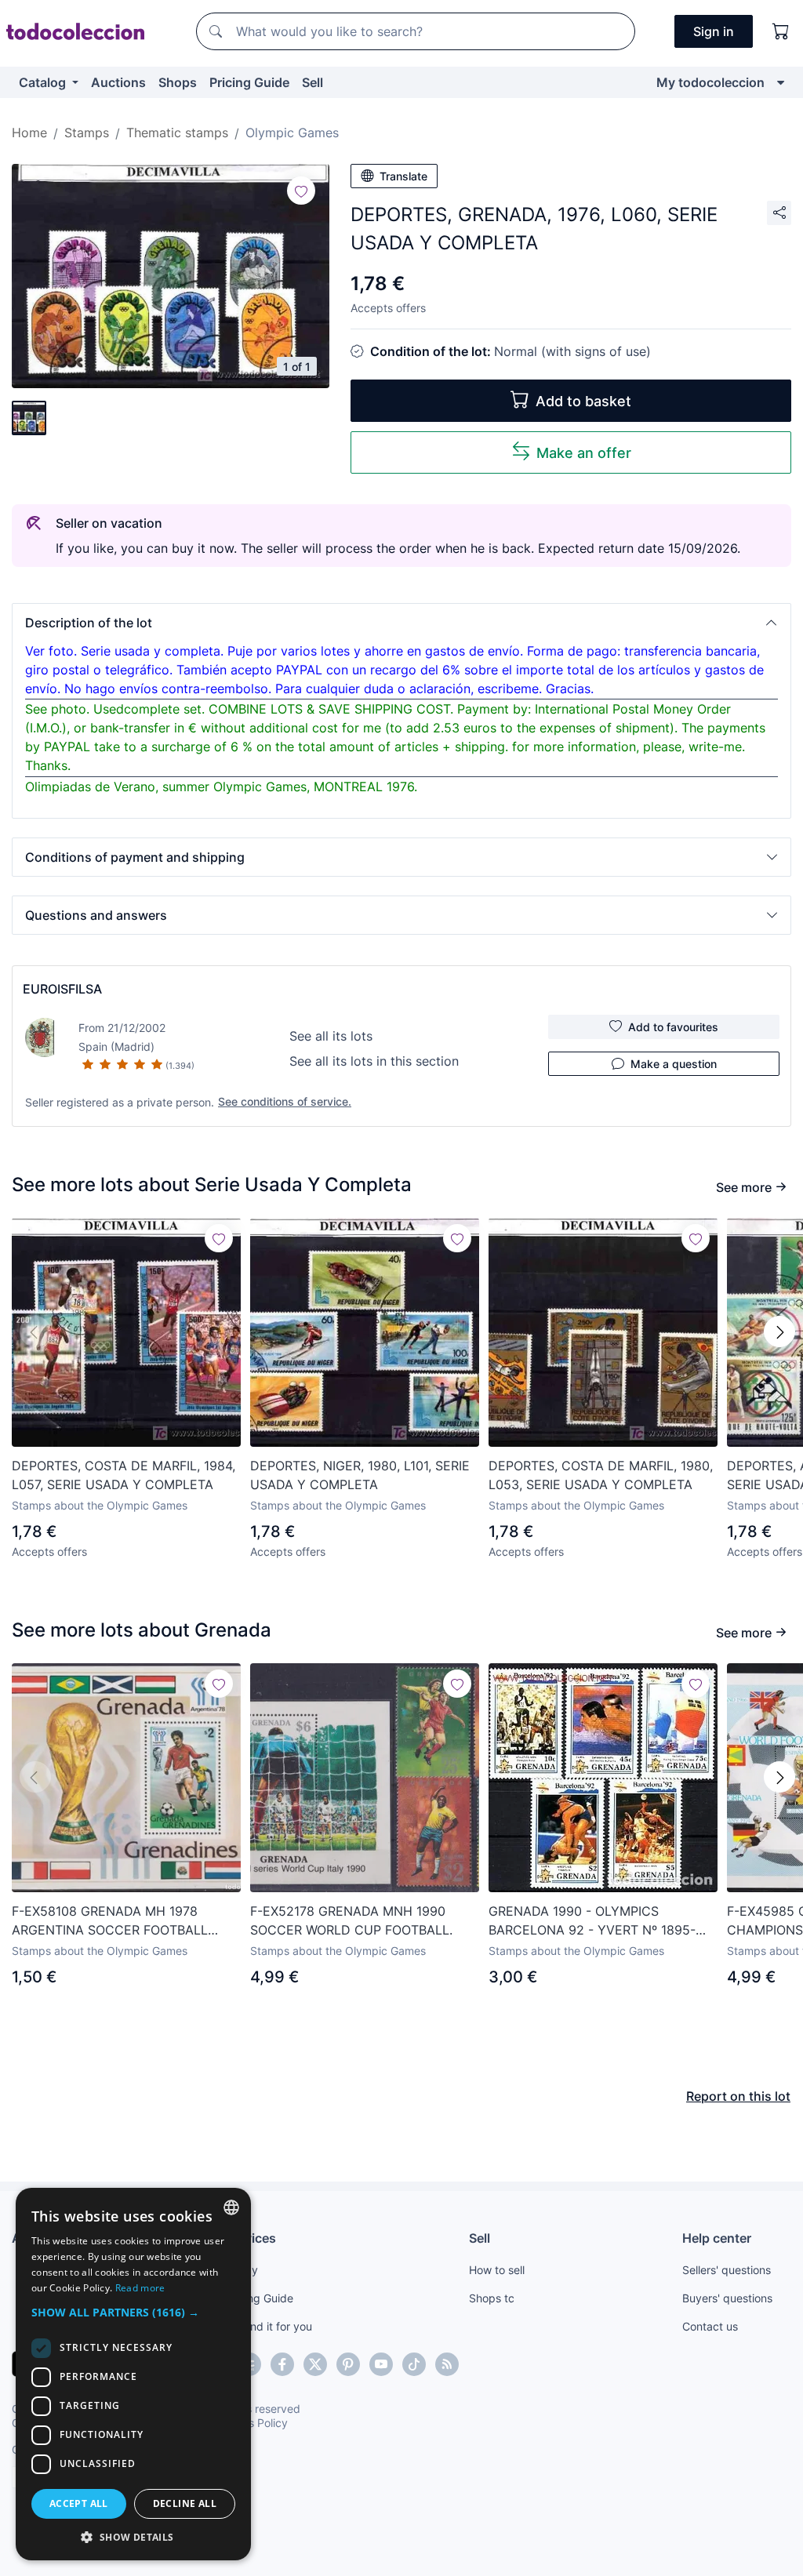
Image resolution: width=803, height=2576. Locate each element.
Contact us (710, 2326)
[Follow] (301, 191)
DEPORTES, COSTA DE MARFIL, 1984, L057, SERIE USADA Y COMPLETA (124, 1475)
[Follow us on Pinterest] (348, 2364)
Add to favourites (673, 1027)
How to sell (497, 2270)
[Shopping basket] (781, 31)
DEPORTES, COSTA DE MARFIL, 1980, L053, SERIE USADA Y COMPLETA (601, 1475)
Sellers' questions (727, 2270)
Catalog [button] (44, 82)
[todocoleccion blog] (447, 2364)
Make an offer (584, 453)
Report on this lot (738, 2096)
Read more (140, 2288)
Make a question (674, 1064)
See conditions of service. (285, 1101)
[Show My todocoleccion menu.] (781, 82)
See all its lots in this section (374, 1061)
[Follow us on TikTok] (414, 2364)
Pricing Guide (249, 82)
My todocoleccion (710, 82)
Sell (312, 82)
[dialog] (133, 2374)
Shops (178, 82)
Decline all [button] (185, 2503)
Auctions (118, 82)
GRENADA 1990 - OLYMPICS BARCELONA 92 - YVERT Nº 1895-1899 (592, 1921)
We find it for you (269, 2326)
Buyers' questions (727, 2298)
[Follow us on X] (315, 2364)
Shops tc (492, 2298)
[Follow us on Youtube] (381, 2364)
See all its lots (331, 1036)
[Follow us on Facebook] (282, 2364)
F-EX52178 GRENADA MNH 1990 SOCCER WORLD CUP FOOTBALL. (351, 1920)
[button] (401, 623)
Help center (717, 2238)
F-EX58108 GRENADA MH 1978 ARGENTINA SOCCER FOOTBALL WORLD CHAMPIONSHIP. (110, 1921)
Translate (403, 176)
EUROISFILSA (62, 989)
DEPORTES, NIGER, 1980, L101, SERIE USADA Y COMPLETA (360, 1475)
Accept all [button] (79, 2503)
